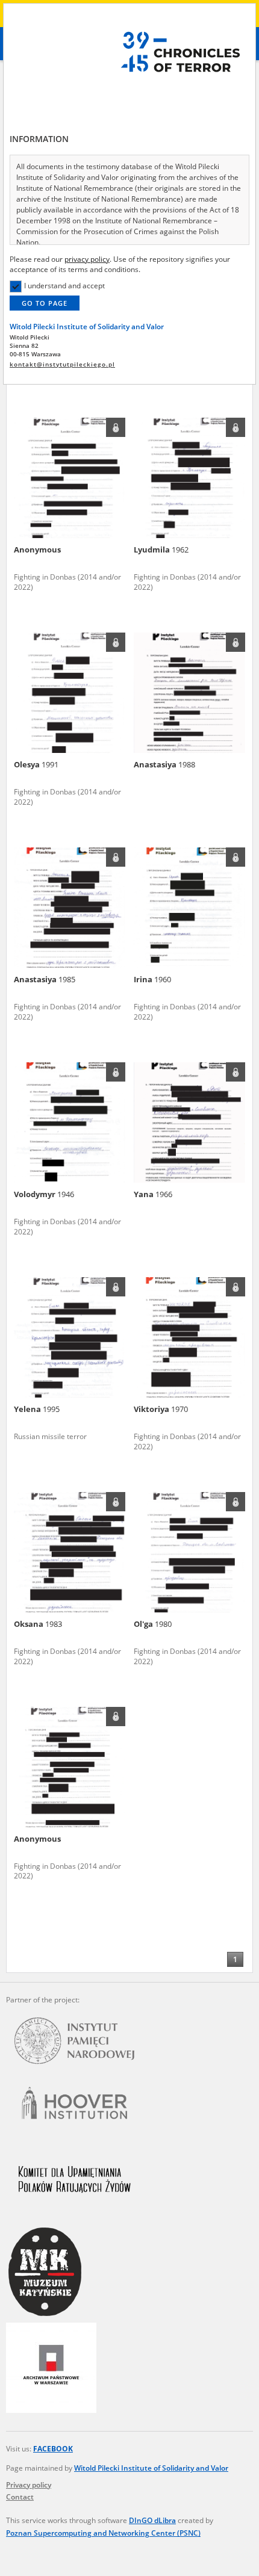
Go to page (45, 303)
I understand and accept (64, 286)
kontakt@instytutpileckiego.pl (62, 364)
